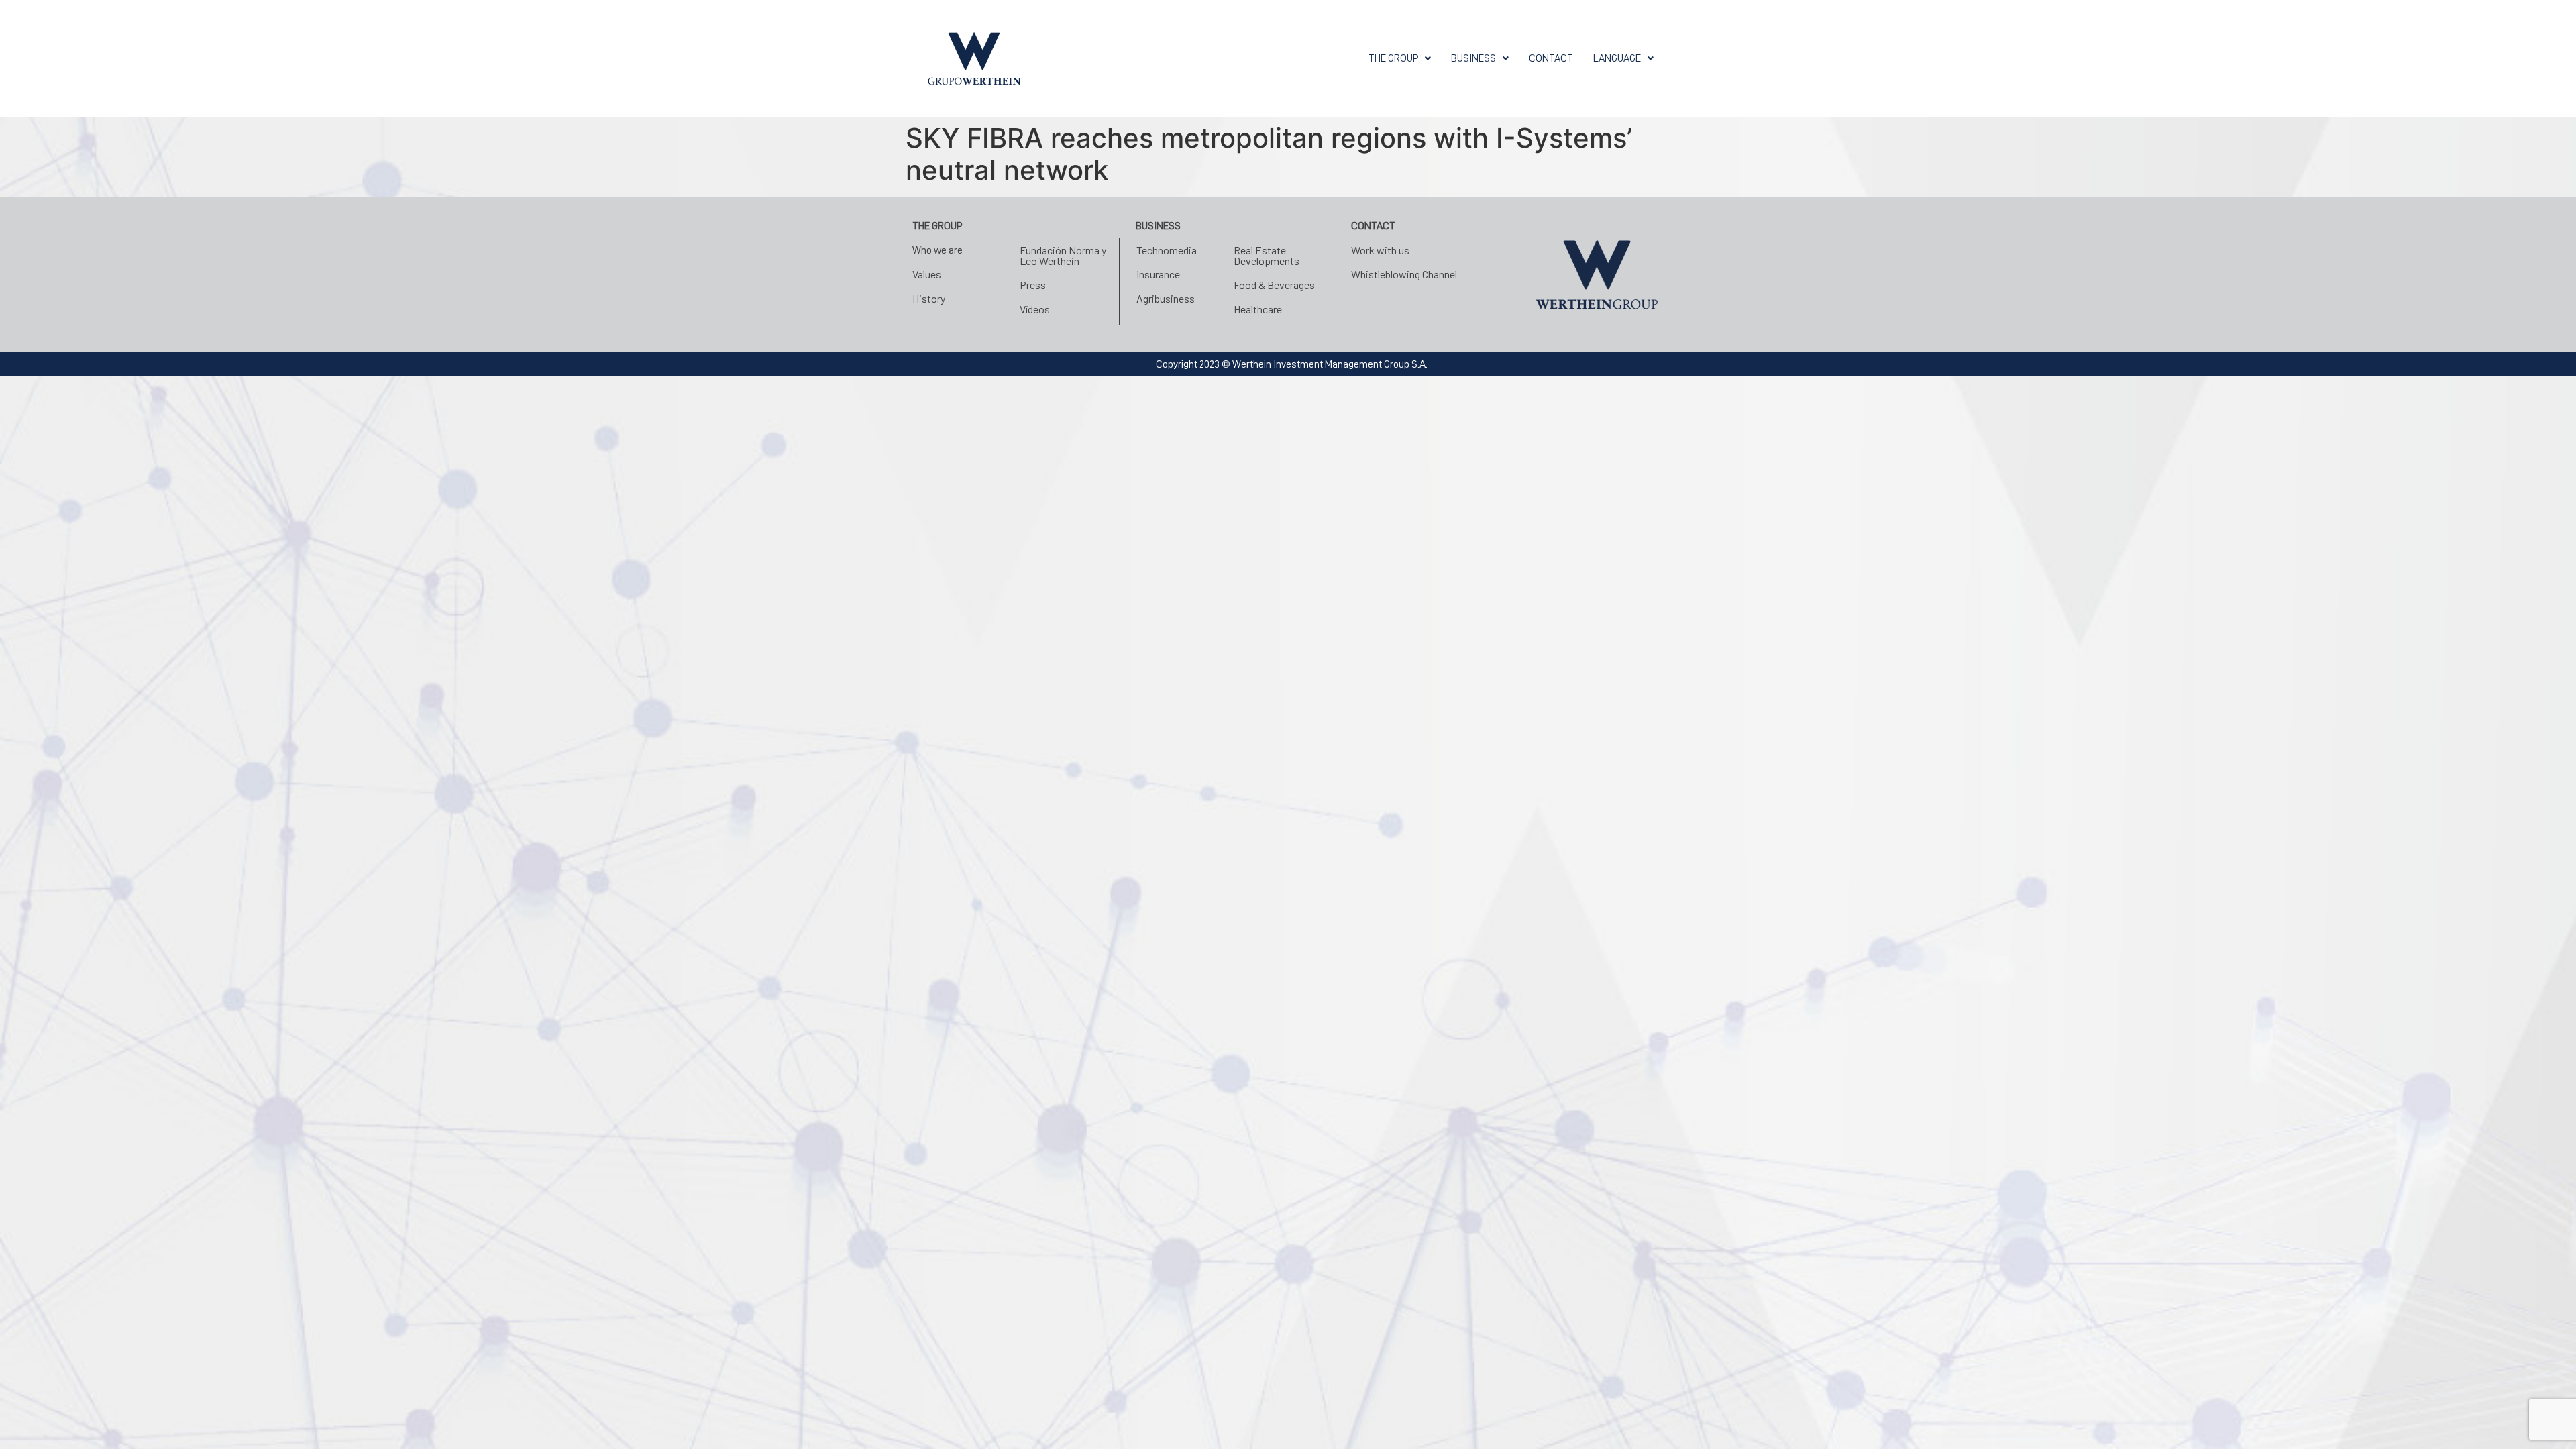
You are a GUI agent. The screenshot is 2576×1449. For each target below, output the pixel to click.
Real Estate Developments (1267, 255)
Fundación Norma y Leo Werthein (1063, 255)
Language (1617, 58)
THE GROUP (1393, 58)
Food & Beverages (1274, 285)
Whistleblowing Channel (1404, 274)
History (929, 298)
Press (1033, 285)
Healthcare (1258, 309)
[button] (1400, 58)
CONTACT (1551, 58)
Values (927, 274)
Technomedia (1167, 250)
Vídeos (1035, 309)
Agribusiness (1166, 298)
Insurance (1158, 274)
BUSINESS (1473, 58)
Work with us (1380, 250)
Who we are (937, 250)
